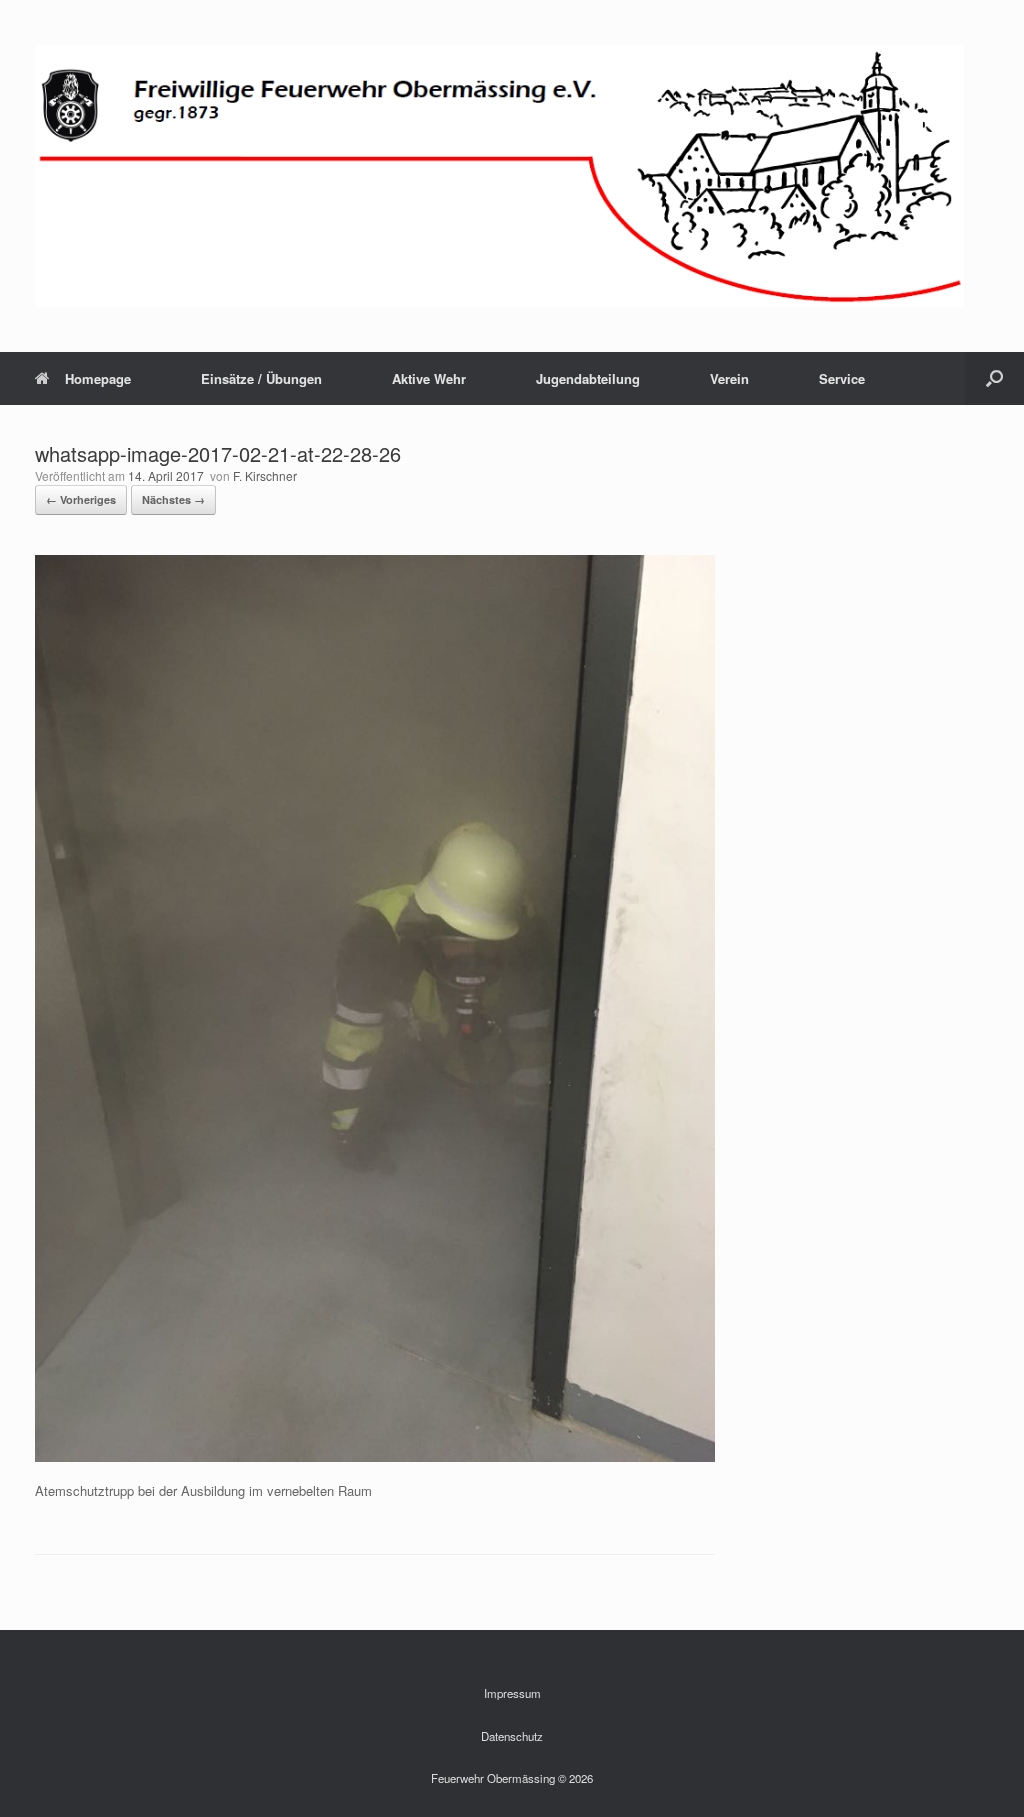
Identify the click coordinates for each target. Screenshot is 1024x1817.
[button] (994, 378)
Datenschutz (512, 1736)
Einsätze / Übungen (261, 378)
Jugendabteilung (588, 378)
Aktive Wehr (429, 378)
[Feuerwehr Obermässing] (499, 176)
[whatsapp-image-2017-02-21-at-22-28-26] (375, 1456)
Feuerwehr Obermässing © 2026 (512, 1778)
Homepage (98, 378)
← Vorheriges (81, 499)
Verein (729, 378)
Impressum (512, 1693)
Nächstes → (173, 499)
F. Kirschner (265, 475)
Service (842, 378)
